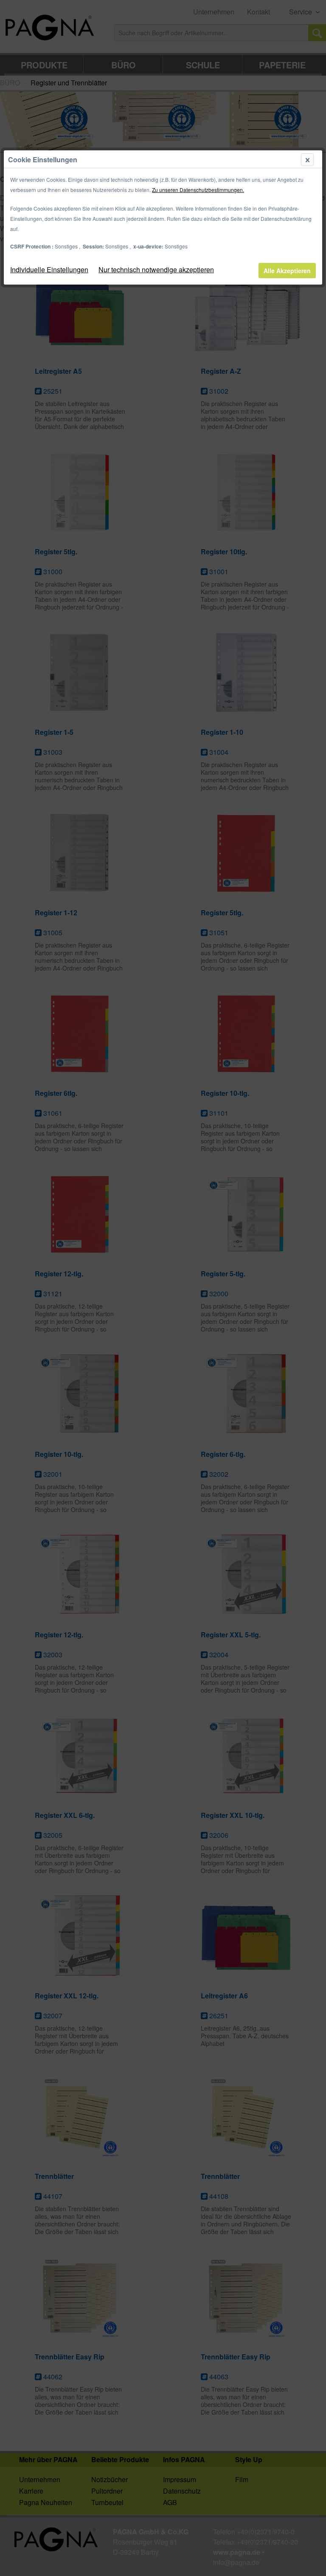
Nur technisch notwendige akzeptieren (156, 269)
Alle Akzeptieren (287, 271)
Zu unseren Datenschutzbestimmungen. (198, 190)
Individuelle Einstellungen (49, 269)
